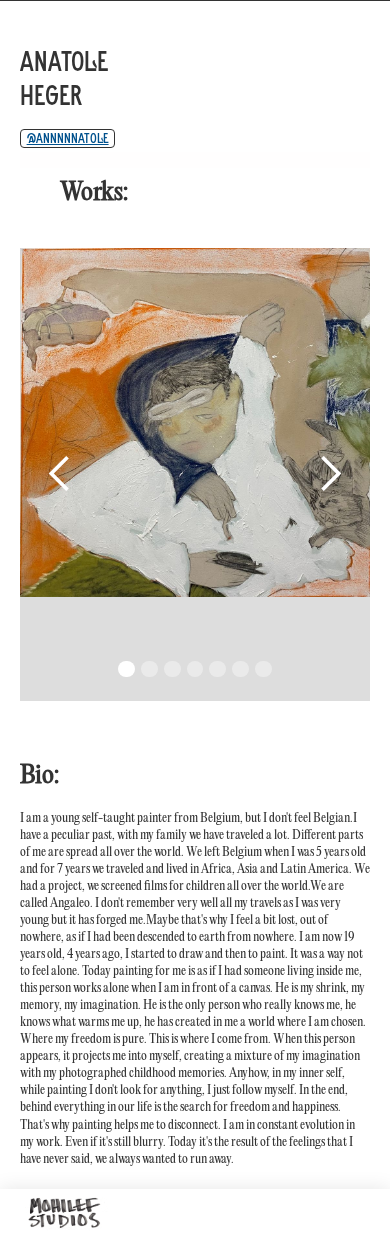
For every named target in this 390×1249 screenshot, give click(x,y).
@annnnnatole (68, 137)
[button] (60, 474)
